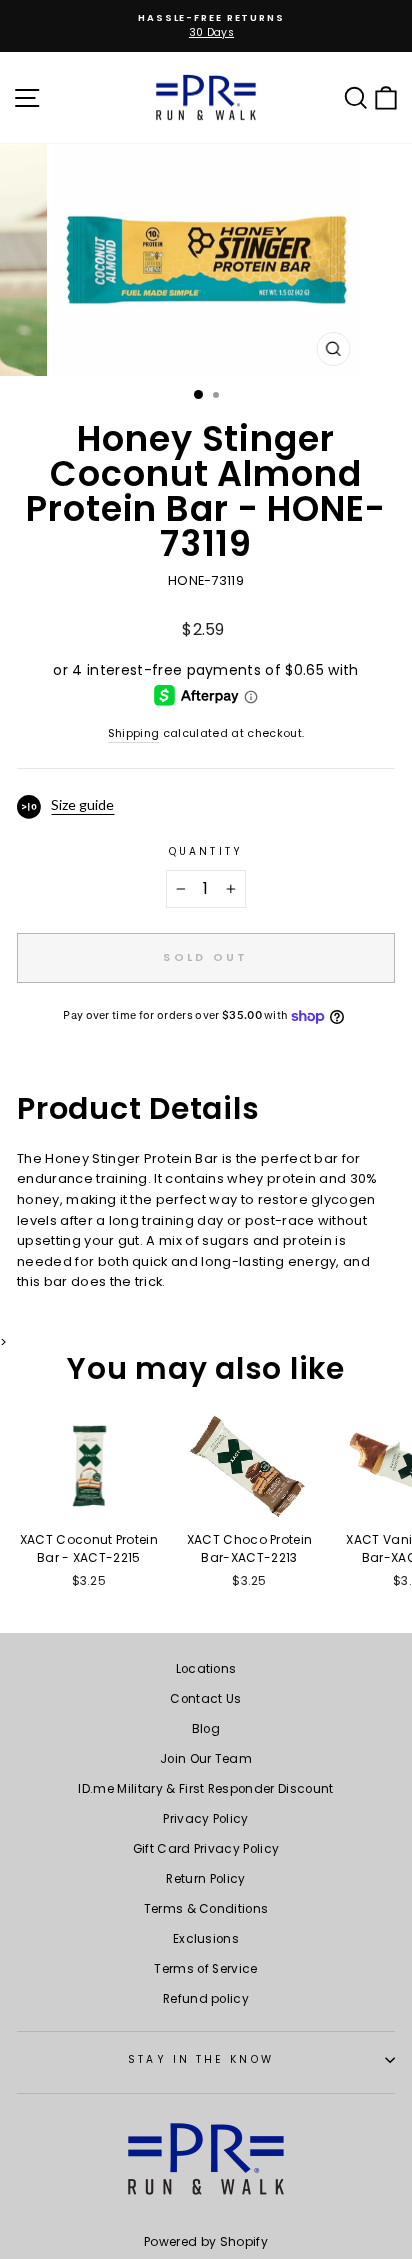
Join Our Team (206, 1759)
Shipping (134, 733)
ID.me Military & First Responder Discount (205, 1789)
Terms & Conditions (206, 1909)
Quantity (206, 851)
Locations (206, 1669)
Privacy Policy (206, 1819)
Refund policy (206, 1999)
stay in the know (200, 2059)
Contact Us (205, 1699)
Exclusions (206, 1939)
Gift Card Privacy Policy (206, 1849)
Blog (206, 1729)
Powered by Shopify (206, 2241)
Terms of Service (205, 1969)
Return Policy (205, 1879)
